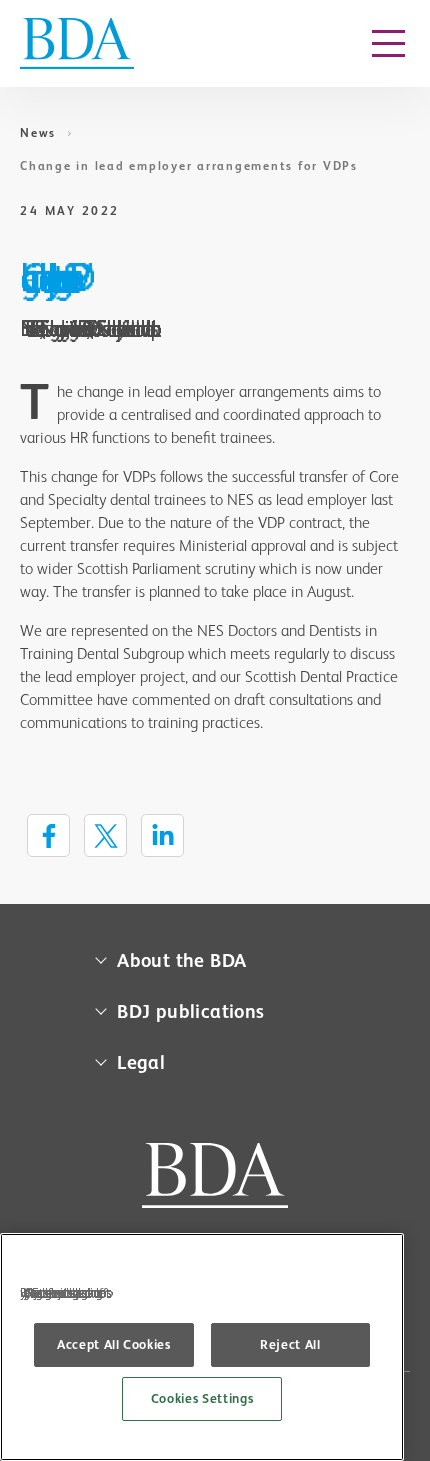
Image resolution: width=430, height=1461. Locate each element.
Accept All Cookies (114, 1344)
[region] (202, 1347)
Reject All (290, 1344)
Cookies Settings (202, 1398)
